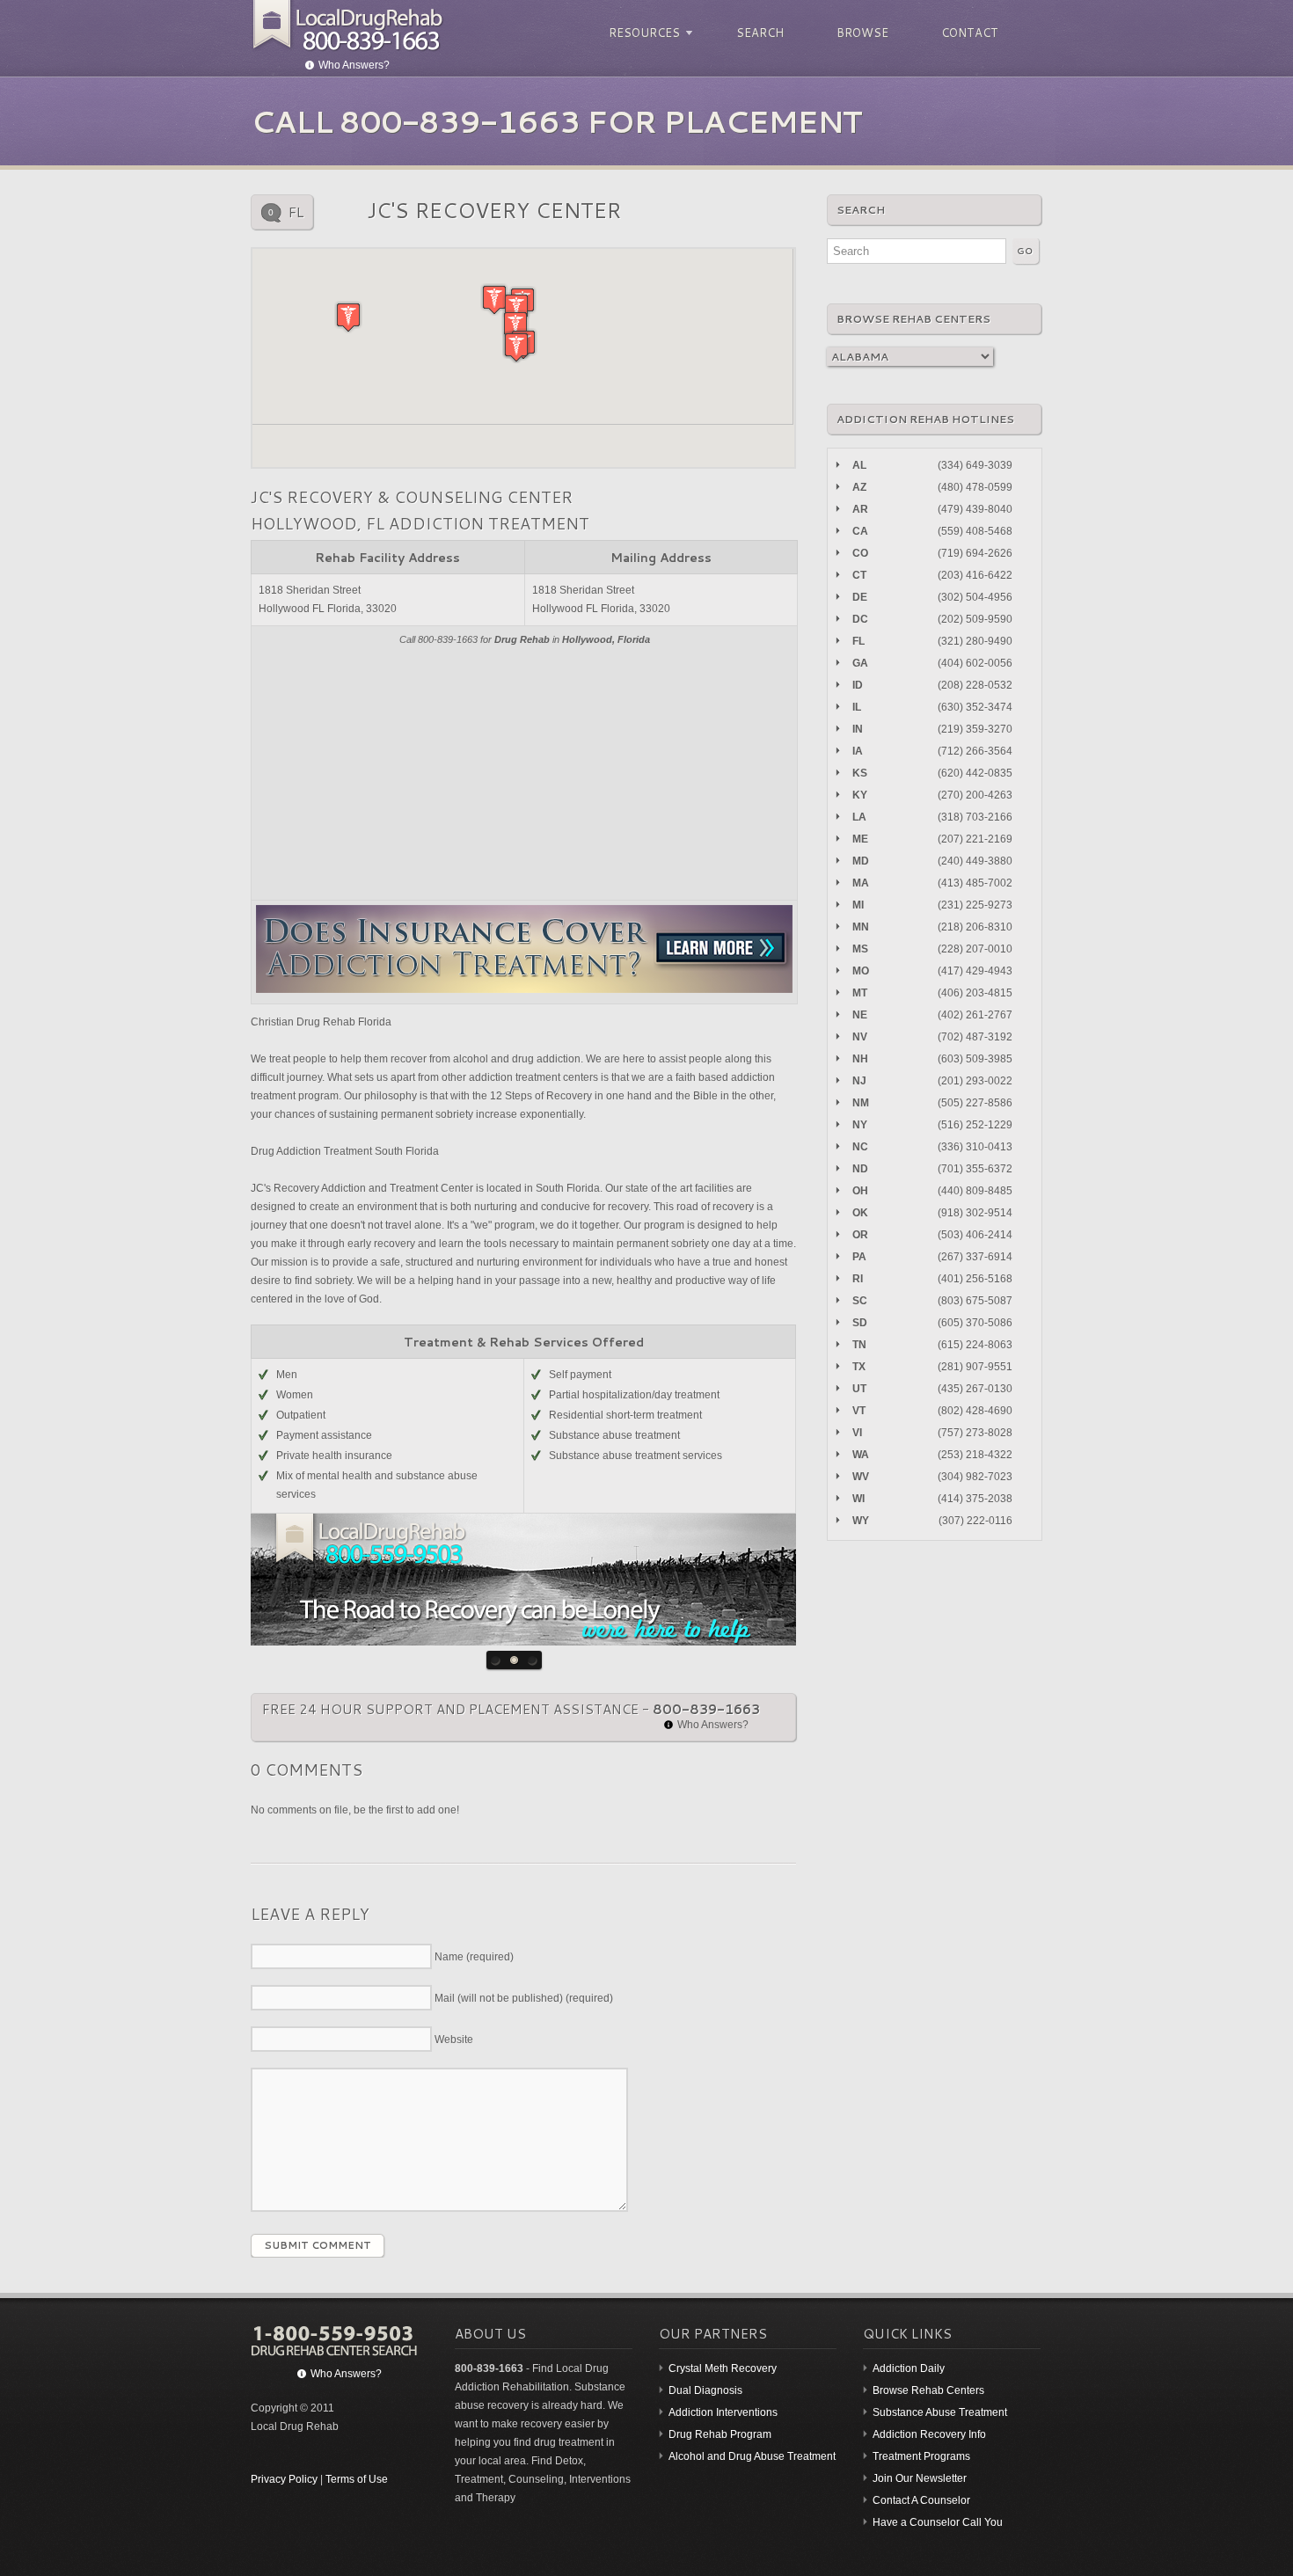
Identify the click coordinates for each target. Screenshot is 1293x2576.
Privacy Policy (284, 2479)
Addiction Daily (909, 2368)
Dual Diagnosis (705, 2390)
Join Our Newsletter (920, 2478)
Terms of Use (357, 2479)
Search (760, 33)
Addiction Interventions (723, 2412)
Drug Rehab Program (720, 2434)
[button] (348, 317)
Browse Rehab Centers (928, 2390)
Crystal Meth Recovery (723, 2368)
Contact (970, 33)
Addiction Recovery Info (929, 2434)
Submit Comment (318, 2245)
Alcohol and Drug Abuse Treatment (752, 2456)
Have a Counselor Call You (938, 2522)
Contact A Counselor (921, 2500)
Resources (642, 33)
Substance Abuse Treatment (940, 2412)
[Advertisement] (524, 772)
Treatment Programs (921, 2456)
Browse (862, 33)
